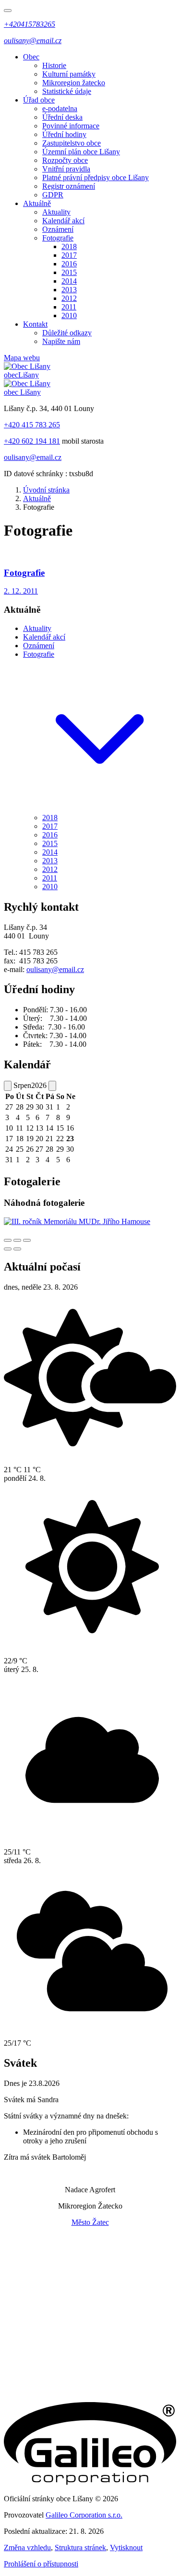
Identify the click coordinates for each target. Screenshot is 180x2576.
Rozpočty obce (65, 160)
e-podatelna (60, 109)
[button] (100, 809)
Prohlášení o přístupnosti (41, 2564)
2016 (69, 264)
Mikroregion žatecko (74, 83)
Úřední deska (62, 117)
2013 (69, 290)
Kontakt (35, 324)
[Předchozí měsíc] (8, 1086)
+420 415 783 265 (32, 425)
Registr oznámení (69, 186)
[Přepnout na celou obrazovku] (17, 1240)
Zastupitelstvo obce (72, 143)
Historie (54, 65)
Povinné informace (71, 126)
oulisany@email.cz (33, 457)
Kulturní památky (69, 74)
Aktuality (56, 212)
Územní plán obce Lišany (81, 152)
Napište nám (61, 341)
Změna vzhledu (27, 2547)
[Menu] (8, 11)
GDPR (53, 195)
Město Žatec (90, 2222)
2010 (69, 315)
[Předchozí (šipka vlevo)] (8, 1249)
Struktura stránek (80, 2547)
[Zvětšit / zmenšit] (27, 1240)
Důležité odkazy (67, 333)
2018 (69, 246)
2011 (69, 307)
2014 (69, 281)
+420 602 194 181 (32, 441)
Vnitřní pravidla (66, 169)
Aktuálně (37, 203)
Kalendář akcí (63, 221)
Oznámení (58, 229)
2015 (69, 272)
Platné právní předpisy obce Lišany (96, 177)
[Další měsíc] (52, 1086)
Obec (31, 57)
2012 (69, 298)
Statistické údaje (67, 91)
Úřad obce (39, 100)
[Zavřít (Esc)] (8, 1240)
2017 (69, 255)
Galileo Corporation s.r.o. (84, 2515)
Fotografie (58, 238)
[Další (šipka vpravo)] (17, 1249)
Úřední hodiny (64, 134)
